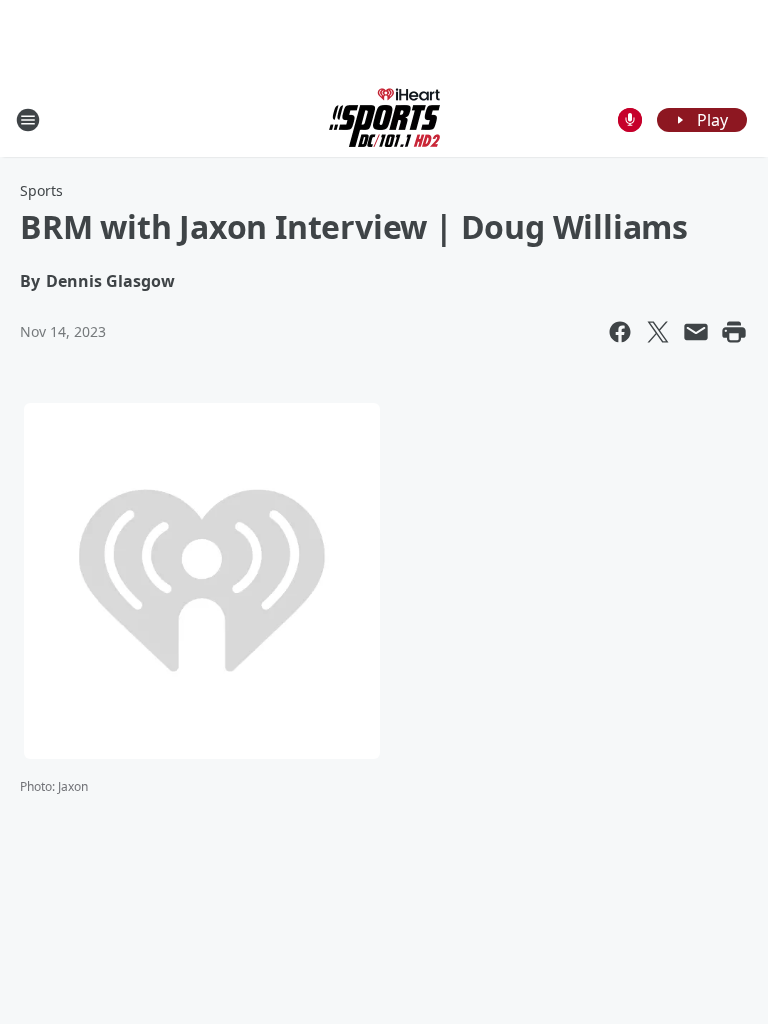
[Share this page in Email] (696, 332)
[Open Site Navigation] (28, 120)
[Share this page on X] (658, 332)
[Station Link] (384, 119)
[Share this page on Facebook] (620, 332)
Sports (41, 190)
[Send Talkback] (630, 120)
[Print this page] (734, 332)
